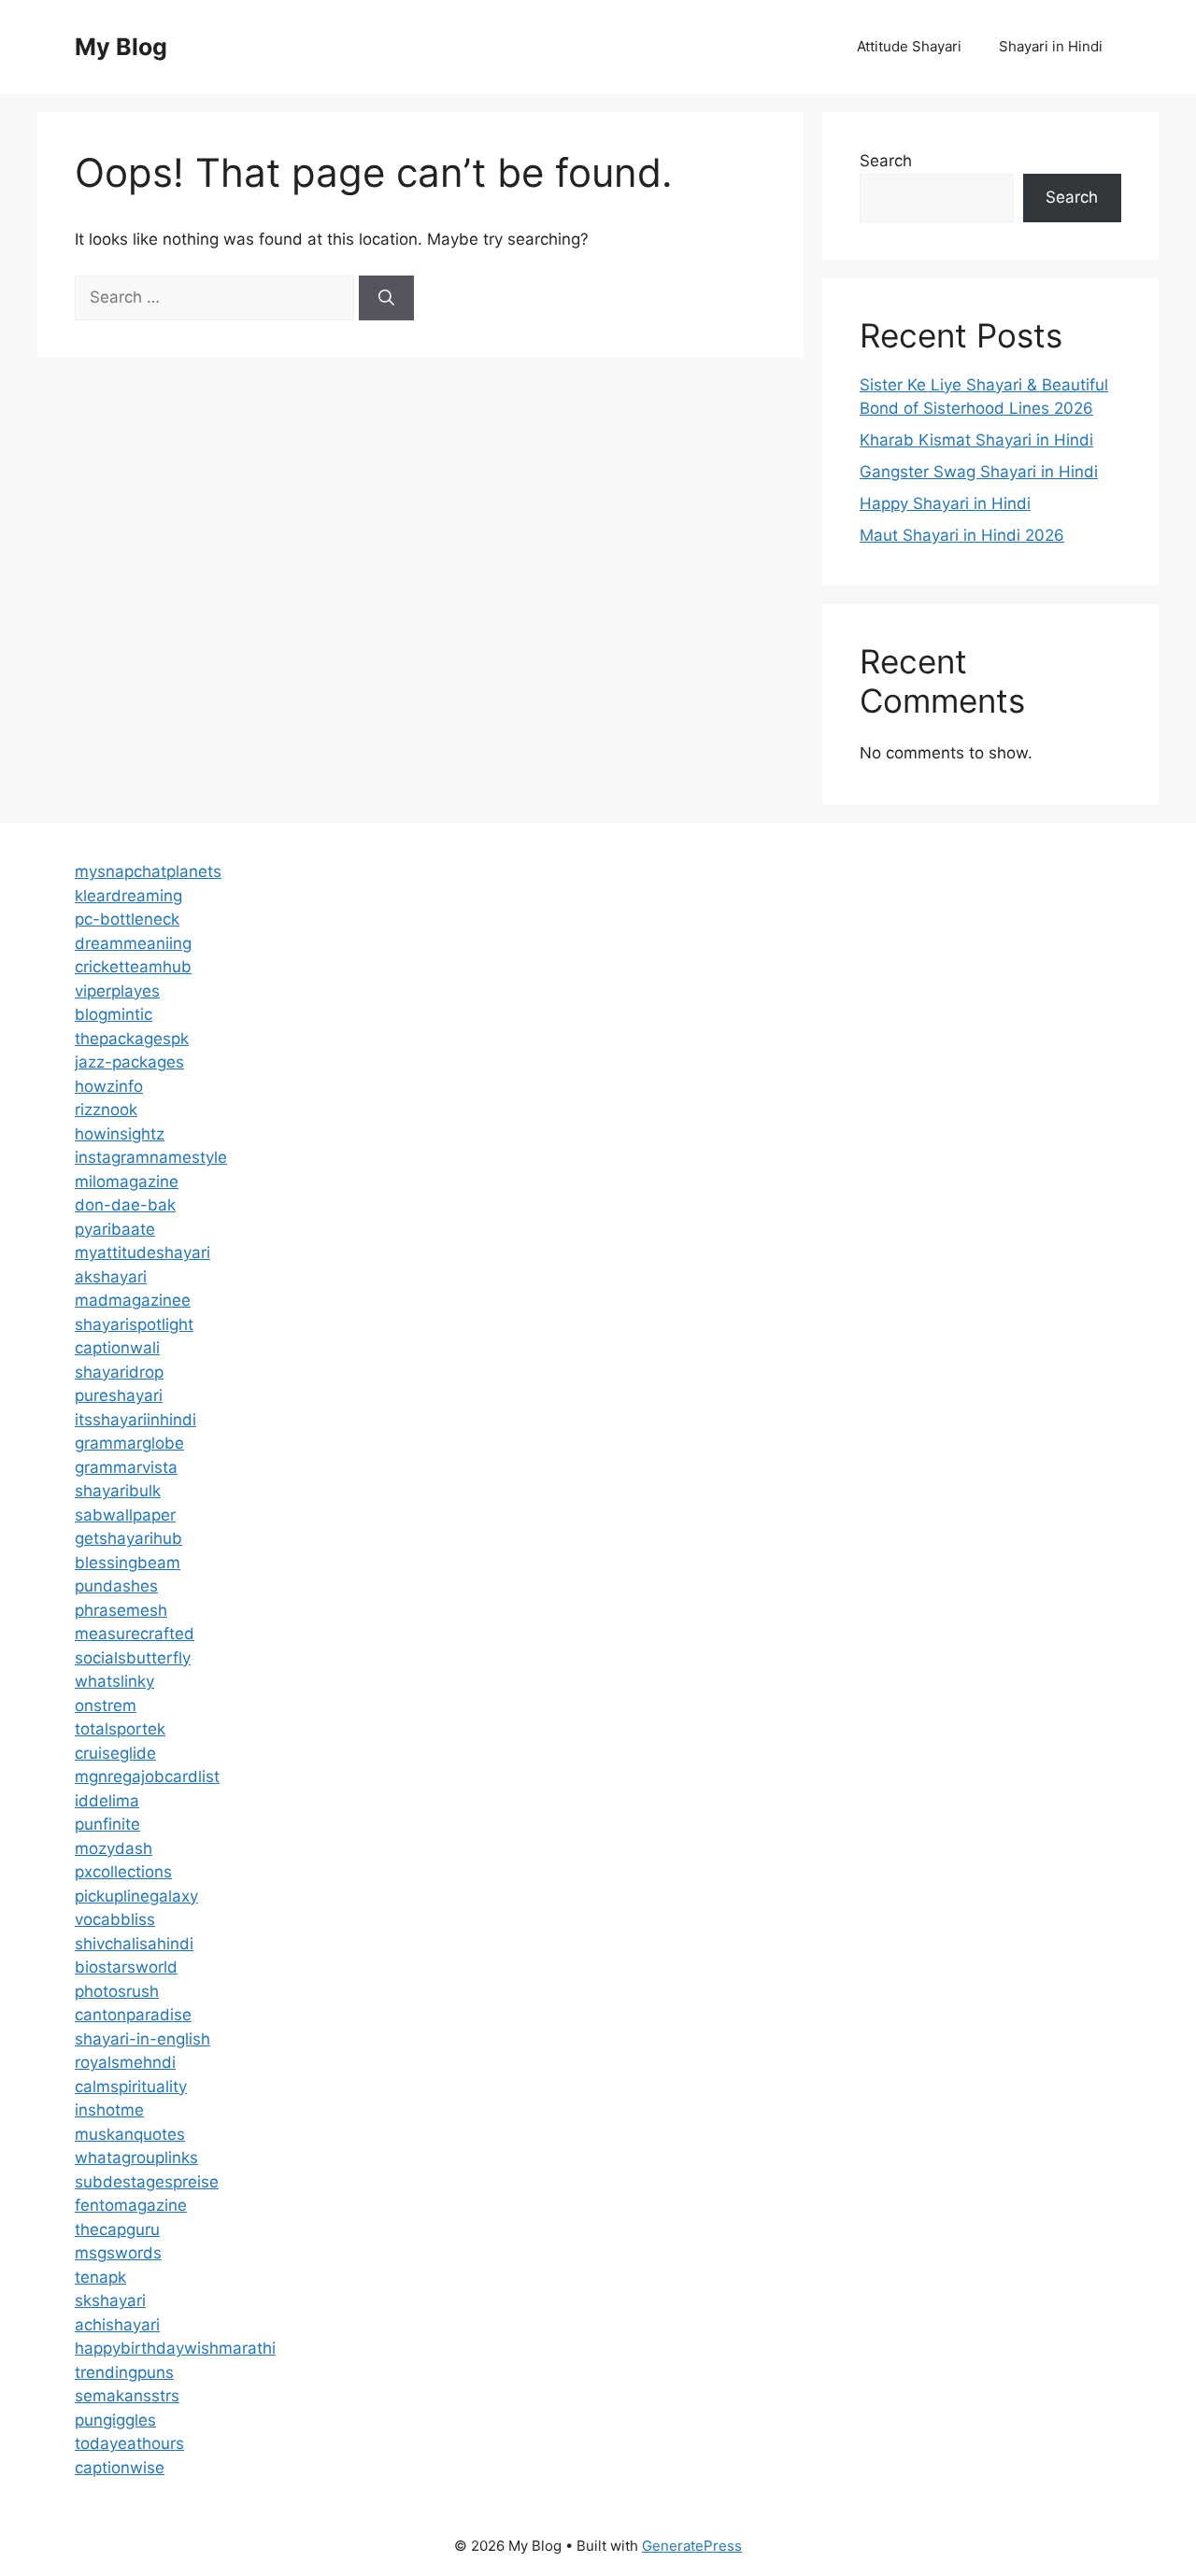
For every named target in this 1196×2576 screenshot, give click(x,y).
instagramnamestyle (151, 1157)
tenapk (100, 2277)
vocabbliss (115, 1919)
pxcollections (123, 1872)
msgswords (118, 2253)
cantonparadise (133, 2015)
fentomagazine (131, 2205)
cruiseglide (115, 1753)
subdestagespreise (147, 2182)
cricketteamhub (133, 967)
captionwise (120, 2468)
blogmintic (114, 1014)
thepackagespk (132, 1039)
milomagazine (127, 1182)
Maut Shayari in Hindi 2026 (962, 535)
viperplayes (117, 991)
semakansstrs (127, 2396)
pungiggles (115, 2420)
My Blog (121, 47)
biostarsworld (126, 1967)
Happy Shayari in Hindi (945, 503)
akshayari (111, 1277)
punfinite (107, 1824)
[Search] (386, 298)
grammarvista (126, 1467)
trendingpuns (124, 2372)
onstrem (106, 1706)
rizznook (106, 1110)
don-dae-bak (125, 1205)
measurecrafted (135, 1634)
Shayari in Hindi (1051, 46)
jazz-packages (129, 1062)
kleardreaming (128, 896)
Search (886, 161)
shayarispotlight (134, 1324)
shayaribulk (118, 1491)
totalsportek (120, 1729)
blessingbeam (128, 1563)
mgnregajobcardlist (147, 1776)
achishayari (117, 2325)
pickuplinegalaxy (136, 1896)
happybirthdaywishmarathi (175, 2348)
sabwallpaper (125, 1515)
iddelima (107, 1801)
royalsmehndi (125, 2062)
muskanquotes (130, 2134)
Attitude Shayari (909, 46)
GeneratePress (692, 2546)
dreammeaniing (133, 943)
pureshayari (119, 1395)
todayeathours (129, 2443)
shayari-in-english (142, 2039)
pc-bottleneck (127, 919)
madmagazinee (133, 1300)
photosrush (117, 1991)
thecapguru (117, 2229)
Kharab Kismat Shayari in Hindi (976, 440)
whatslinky (114, 1681)
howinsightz (120, 1134)
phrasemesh (121, 1610)
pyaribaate (115, 1229)
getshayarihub (128, 1538)
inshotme (109, 2110)
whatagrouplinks (136, 2158)
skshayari (110, 2300)
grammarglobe (129, 1443)
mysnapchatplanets (148, 871)
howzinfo (109, 1086)
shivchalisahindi (134, 1944)
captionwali (117, 1348)
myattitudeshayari (142, 1253)
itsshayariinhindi (135, 1420)
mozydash (114, 1848)
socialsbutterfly (133, 1658)
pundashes (116, 1586)
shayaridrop (119, 1372)
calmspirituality (131, 2087)
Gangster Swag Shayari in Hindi (979, 472)
